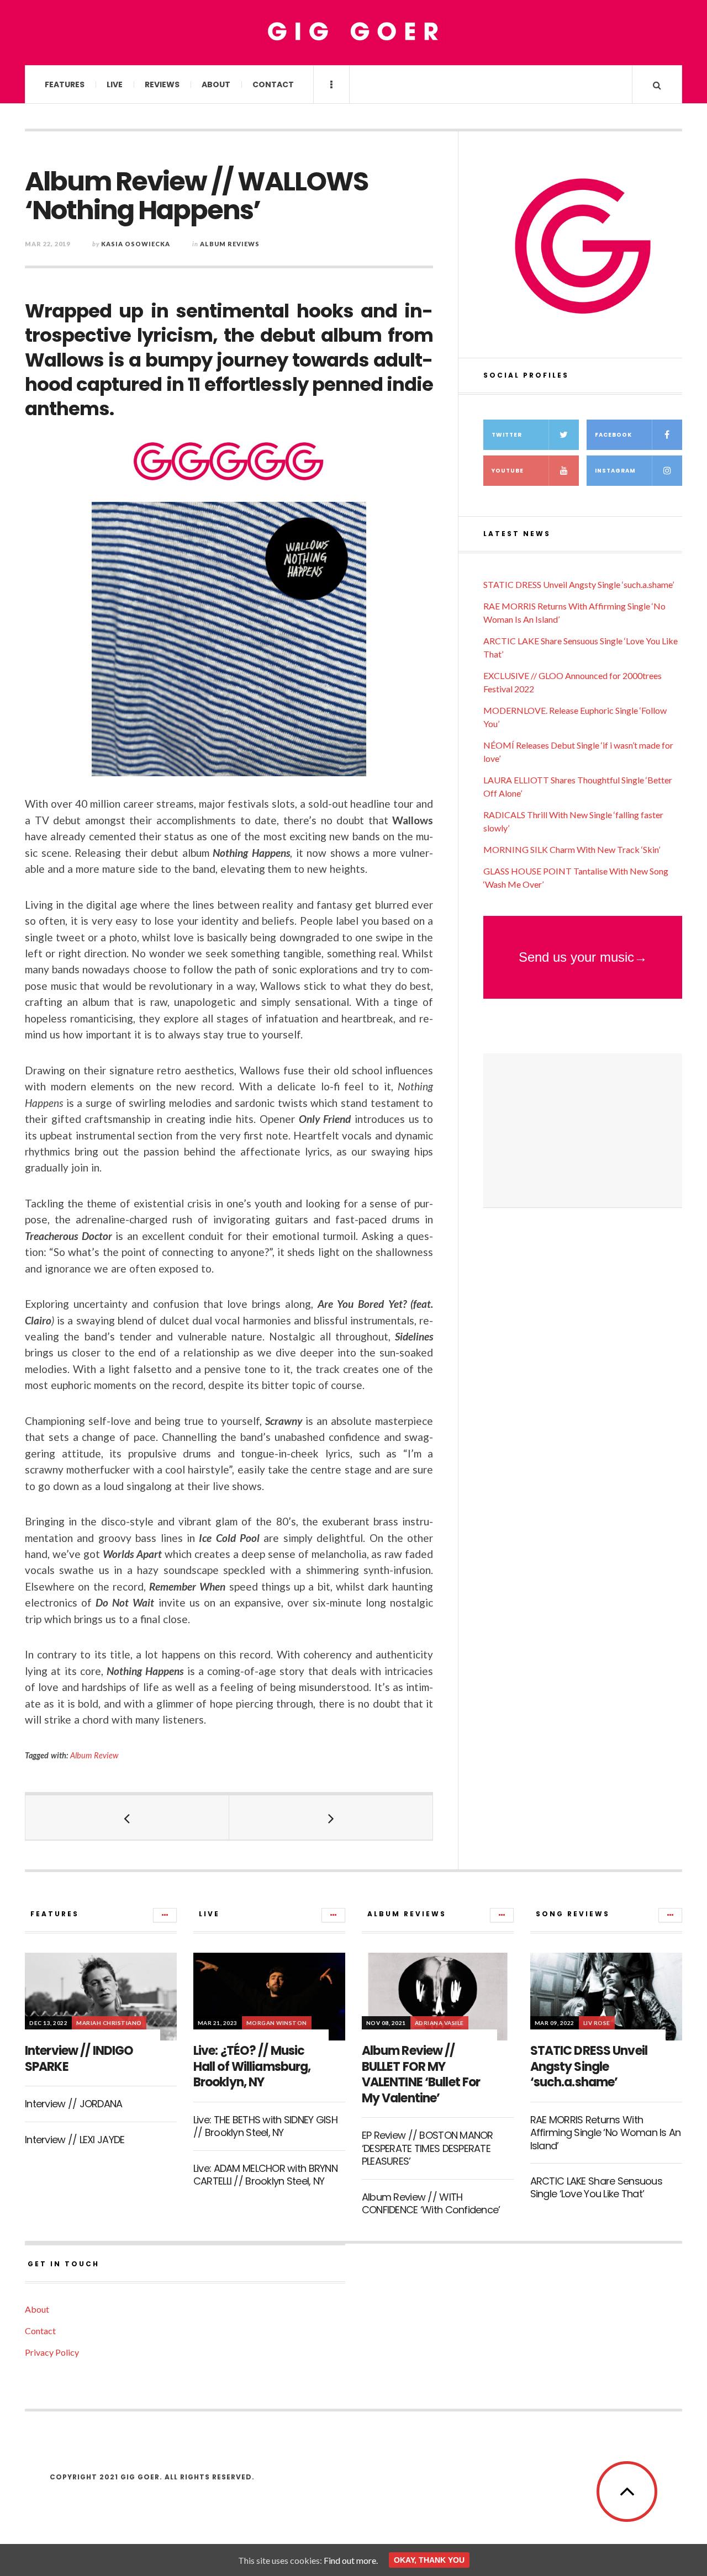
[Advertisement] (583, 1131)
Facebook (613, 435)
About (216, 84)
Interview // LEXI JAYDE (75, 2140)
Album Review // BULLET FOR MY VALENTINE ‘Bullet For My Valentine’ (421, 2074)
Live (115, 84)
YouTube (508, 471)
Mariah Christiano (109, 2023)
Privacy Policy (52, 2352)
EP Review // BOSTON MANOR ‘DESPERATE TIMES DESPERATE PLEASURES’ (428, 2148)
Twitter (507, 435)
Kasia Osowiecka (136, 244)
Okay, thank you (429, 2560)
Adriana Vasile (439, 2023)
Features (65, 84)
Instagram (615, 471)
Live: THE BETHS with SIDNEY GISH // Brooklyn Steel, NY (265, 2126)
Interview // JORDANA (74, 2104)
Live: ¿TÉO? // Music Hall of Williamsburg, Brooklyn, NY (252, 2066)
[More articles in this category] (165, 1915)
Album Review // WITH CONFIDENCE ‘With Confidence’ (431, 2203)
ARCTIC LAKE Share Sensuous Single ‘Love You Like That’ (596, 2187)
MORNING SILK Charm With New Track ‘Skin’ (572, 849)
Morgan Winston (277, 2023)
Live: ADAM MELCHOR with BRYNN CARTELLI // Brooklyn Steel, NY (265, 2175)
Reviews (162, 84)
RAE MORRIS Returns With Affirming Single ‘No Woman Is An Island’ (606, 2133)
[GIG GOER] (353, 32)
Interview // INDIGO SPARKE (79, 2059)
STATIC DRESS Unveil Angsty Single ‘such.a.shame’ (579, 584)
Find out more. (351, 2560)
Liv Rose (597, 2023)
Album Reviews (230, 244)
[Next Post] (331, 1817)
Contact (273, 84)
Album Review (94, 1755)
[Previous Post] (127, 1817)
